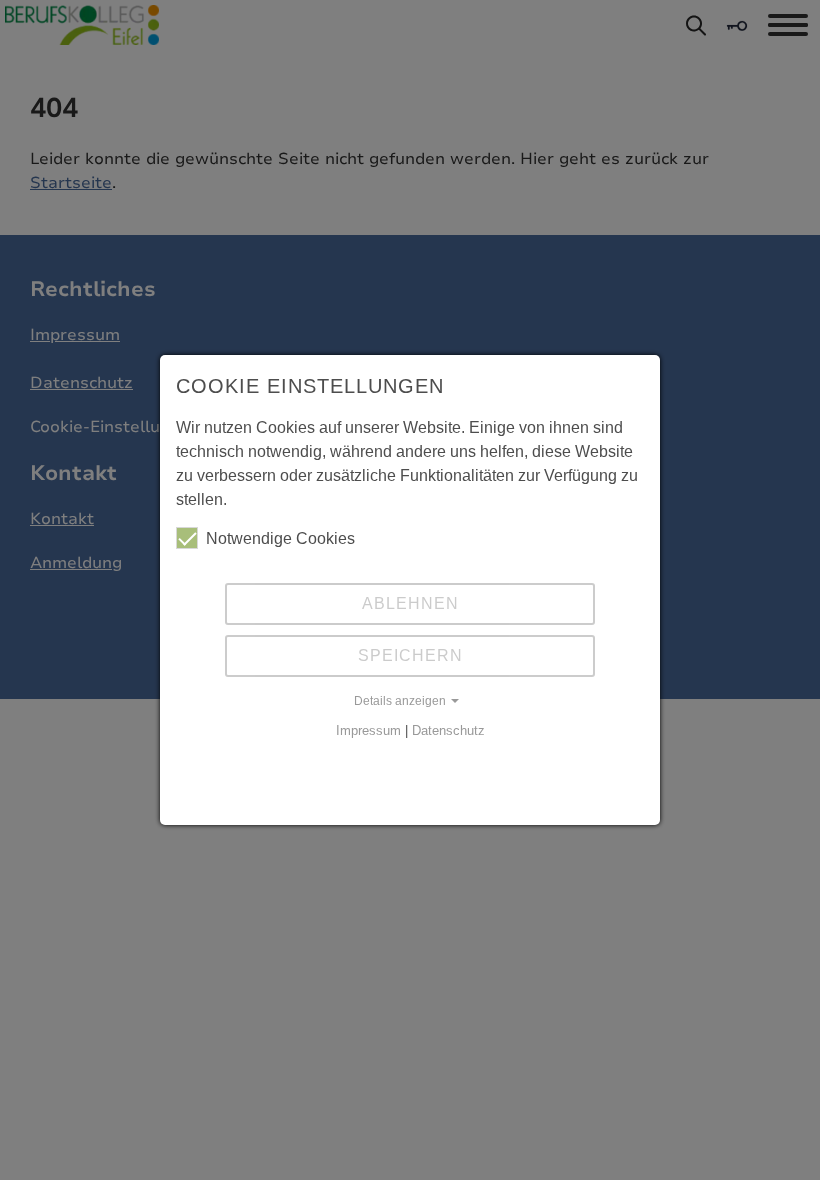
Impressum (368, 730)
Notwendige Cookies (280, 538)
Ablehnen (410, 603)
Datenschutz (448, 730)
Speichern (410, 655)
